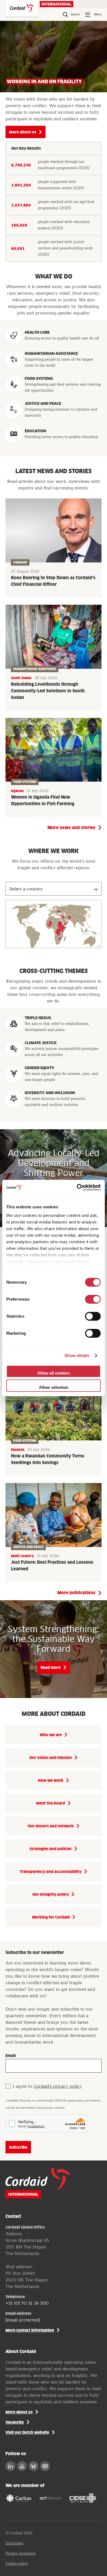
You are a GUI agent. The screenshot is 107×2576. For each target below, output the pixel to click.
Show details (77, 1355)
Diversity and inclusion (50, 1093)
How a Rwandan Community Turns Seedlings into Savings (48, 1459)
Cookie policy (17, 2564)
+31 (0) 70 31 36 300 (27, 2303)
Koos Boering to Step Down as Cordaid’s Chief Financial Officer (53, 581)
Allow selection (54, 1387)
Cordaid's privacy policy (58, 2086)
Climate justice (41, 1043)
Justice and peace (43, 403)
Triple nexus (38, 1018)
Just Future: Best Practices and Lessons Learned (52, 1566)
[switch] (93, 1299)
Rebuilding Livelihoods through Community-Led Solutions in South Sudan (48, 691)
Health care (37, 332)
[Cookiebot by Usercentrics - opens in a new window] (77, 1187)
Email (11, 2056)
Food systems (39, 378)
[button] (70, 917)
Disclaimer (14, 2543)
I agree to (47, 2086)
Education (35, 431)
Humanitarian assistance (51, 353)
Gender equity (40, 1068)
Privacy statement (21, 2553)
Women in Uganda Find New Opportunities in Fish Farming (43, 801)
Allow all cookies (54, 1373)
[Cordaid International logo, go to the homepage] (22, 8)
